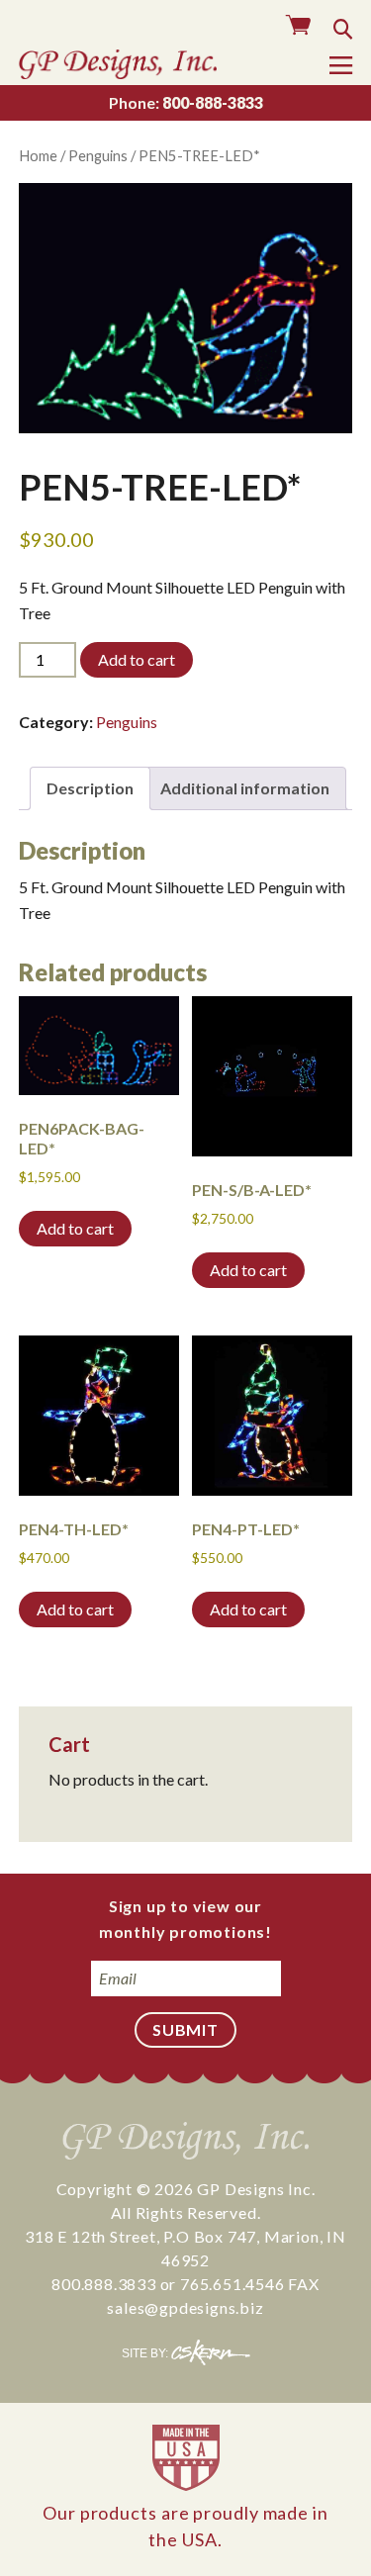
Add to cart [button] (75, 1228)
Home (38, 155)
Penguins (98, 155)
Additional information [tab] (245, 788)
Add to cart (137, 659)
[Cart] (298, 26)
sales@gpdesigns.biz (185, 2307)
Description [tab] (90, 788)
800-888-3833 (186, 102)
